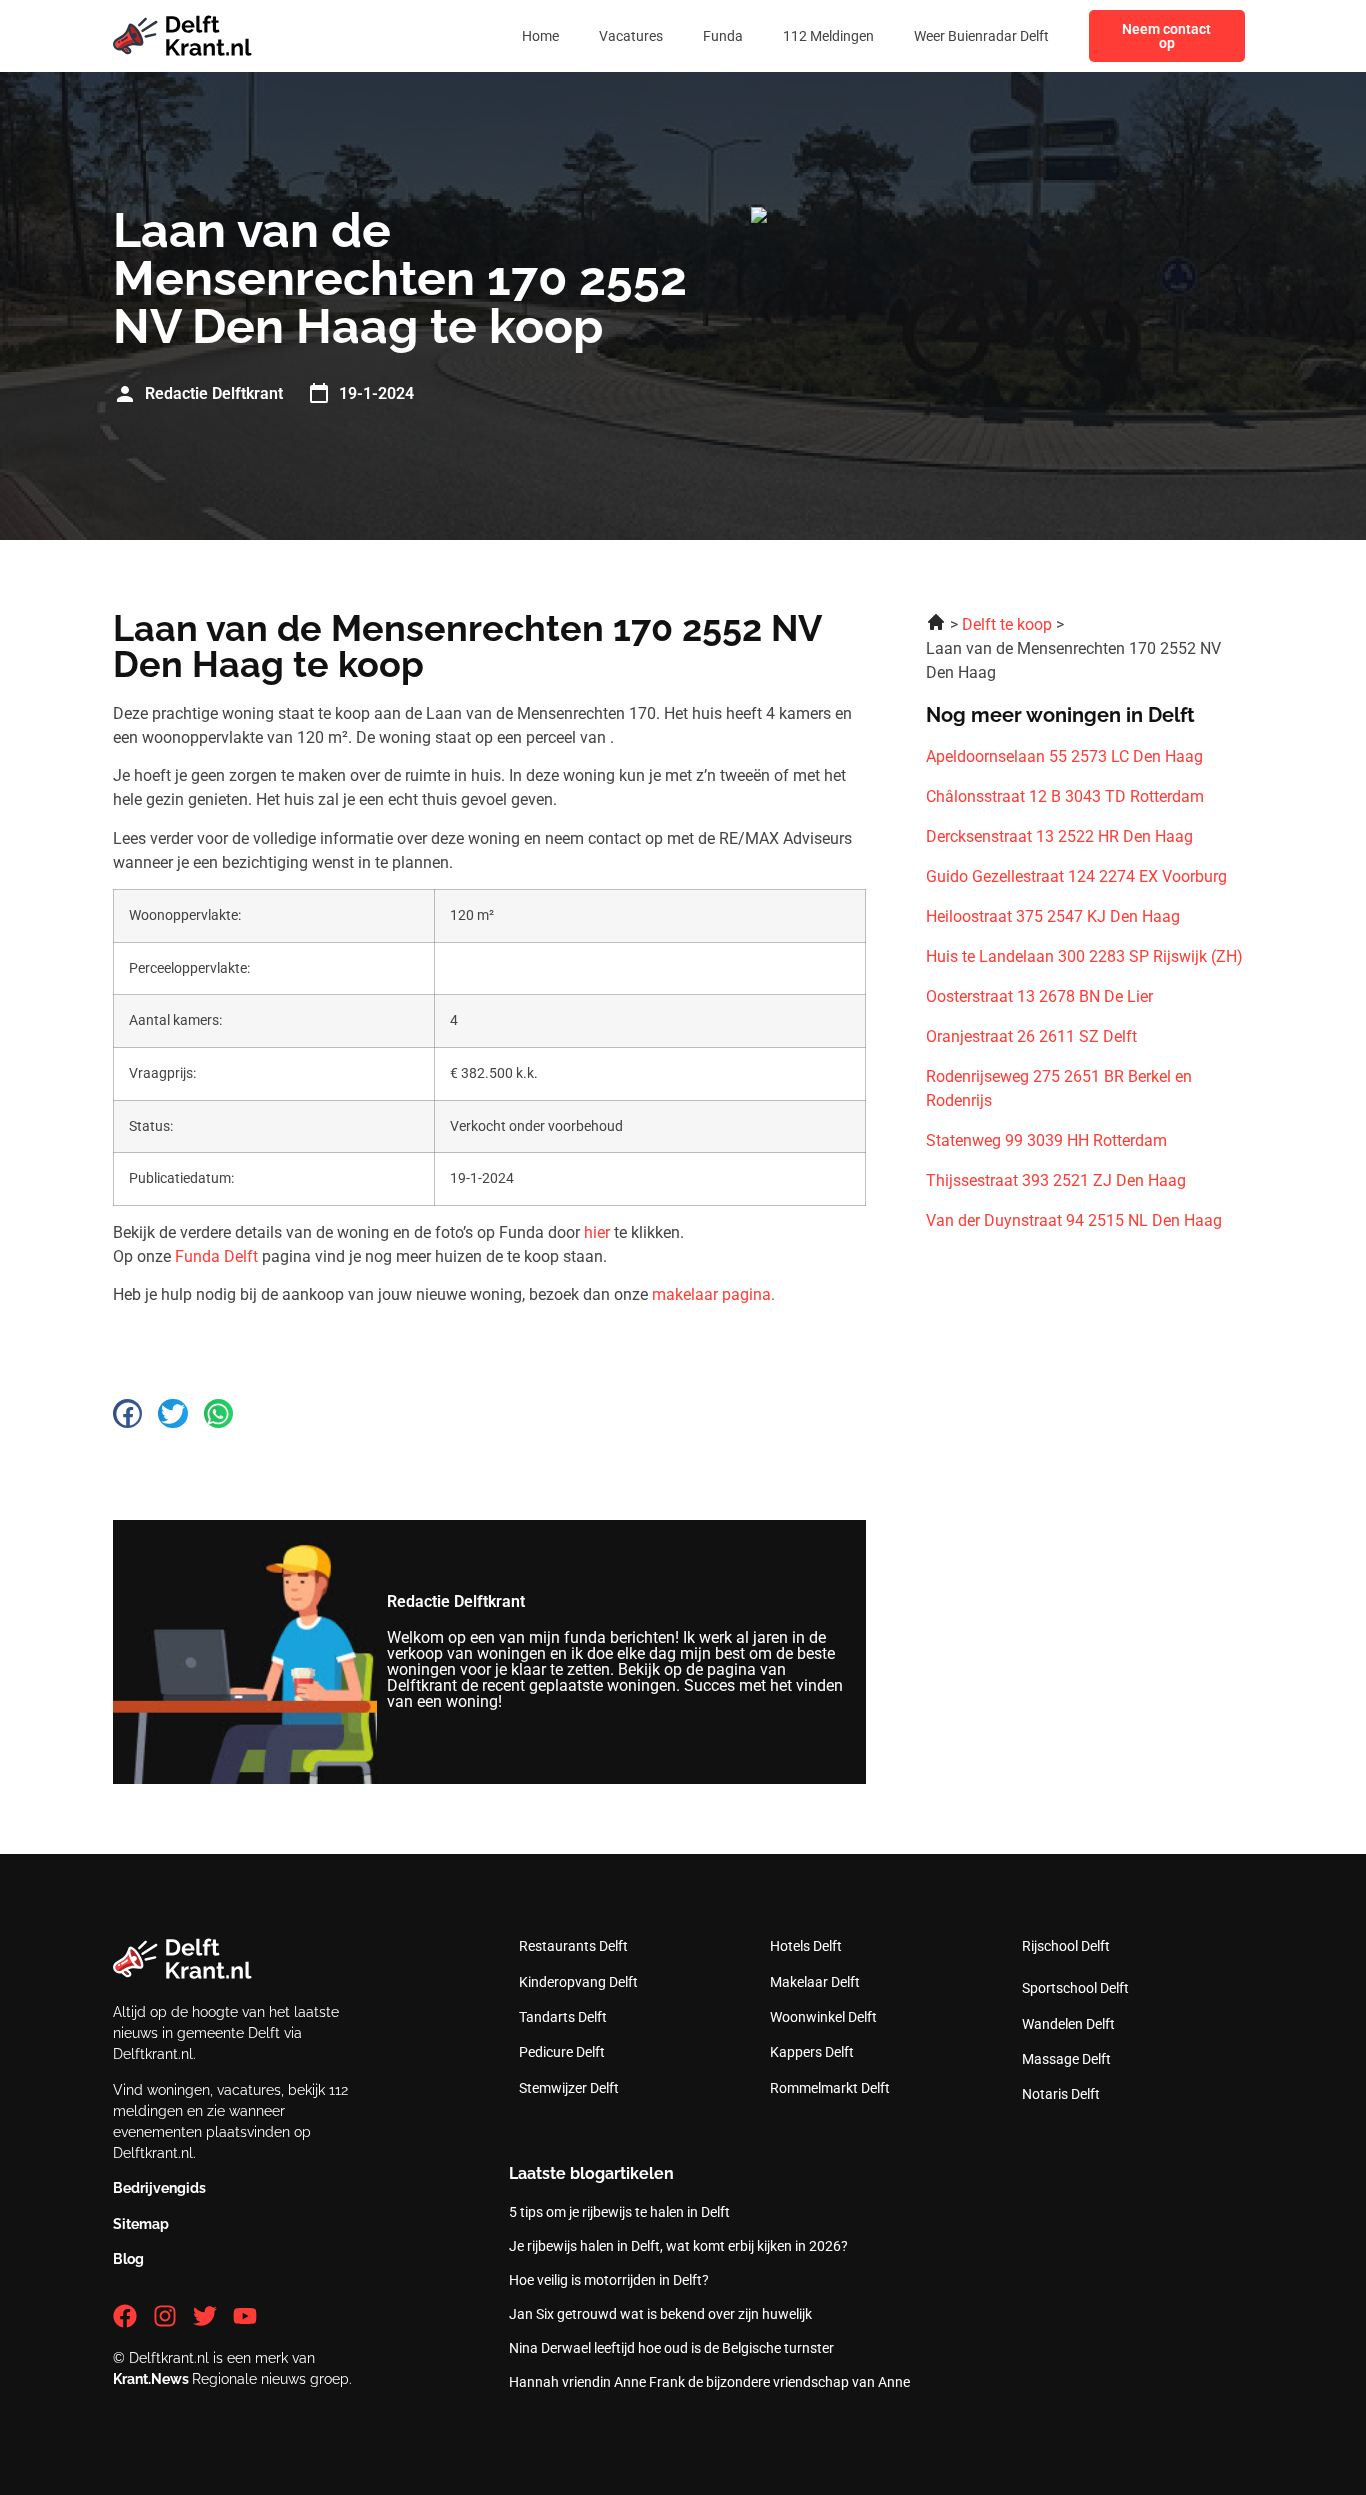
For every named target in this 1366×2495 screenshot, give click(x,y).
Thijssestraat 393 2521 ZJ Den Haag (1056, 1180)
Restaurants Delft (573, 1946)
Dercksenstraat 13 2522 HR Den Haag (1059, 836)
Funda (723, 36)
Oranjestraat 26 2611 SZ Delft (1031, 1036)
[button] (127, 1413)
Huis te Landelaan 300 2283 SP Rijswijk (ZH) (1084, 956)
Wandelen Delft (1068, 2024)
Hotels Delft (806, 1946)
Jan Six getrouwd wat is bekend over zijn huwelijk (660, 2314)
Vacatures (631, 36)
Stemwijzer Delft (569, 2088)
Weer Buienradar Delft (981, 36)
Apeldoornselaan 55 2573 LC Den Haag (1064, 756)
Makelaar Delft (815, 1982)
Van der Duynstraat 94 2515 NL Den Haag (1074, 1220)
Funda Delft (216, 1256)
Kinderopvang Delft (578, 1982)
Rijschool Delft (1066, 1946)
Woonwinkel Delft (823, 2017)
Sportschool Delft (1075, 1988)
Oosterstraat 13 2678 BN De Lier (1039, 996)
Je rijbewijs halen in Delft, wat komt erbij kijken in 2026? (678, 2246)
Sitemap (141, 2224)
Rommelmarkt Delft (830, 2088)
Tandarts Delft (563, 2017)
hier (597, 1232)
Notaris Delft (1061, 2094)
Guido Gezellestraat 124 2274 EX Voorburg (1076, 876)
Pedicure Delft (562, 2052)
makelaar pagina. (713, 1294)
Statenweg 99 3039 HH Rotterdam (1046, 1140)
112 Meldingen (828, 36)
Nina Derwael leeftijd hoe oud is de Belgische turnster (671, 2348)
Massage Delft (1066, 2059)
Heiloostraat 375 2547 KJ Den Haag (1053, 916)
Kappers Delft (812, 2052)
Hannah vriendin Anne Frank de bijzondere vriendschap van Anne (709, 2382)
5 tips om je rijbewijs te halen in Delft (619, 2212)
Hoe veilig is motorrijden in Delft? (609, 2280)
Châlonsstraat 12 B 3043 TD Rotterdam (1065, 796)
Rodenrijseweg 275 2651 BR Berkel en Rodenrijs (1059, 1088)
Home (540, 36)
